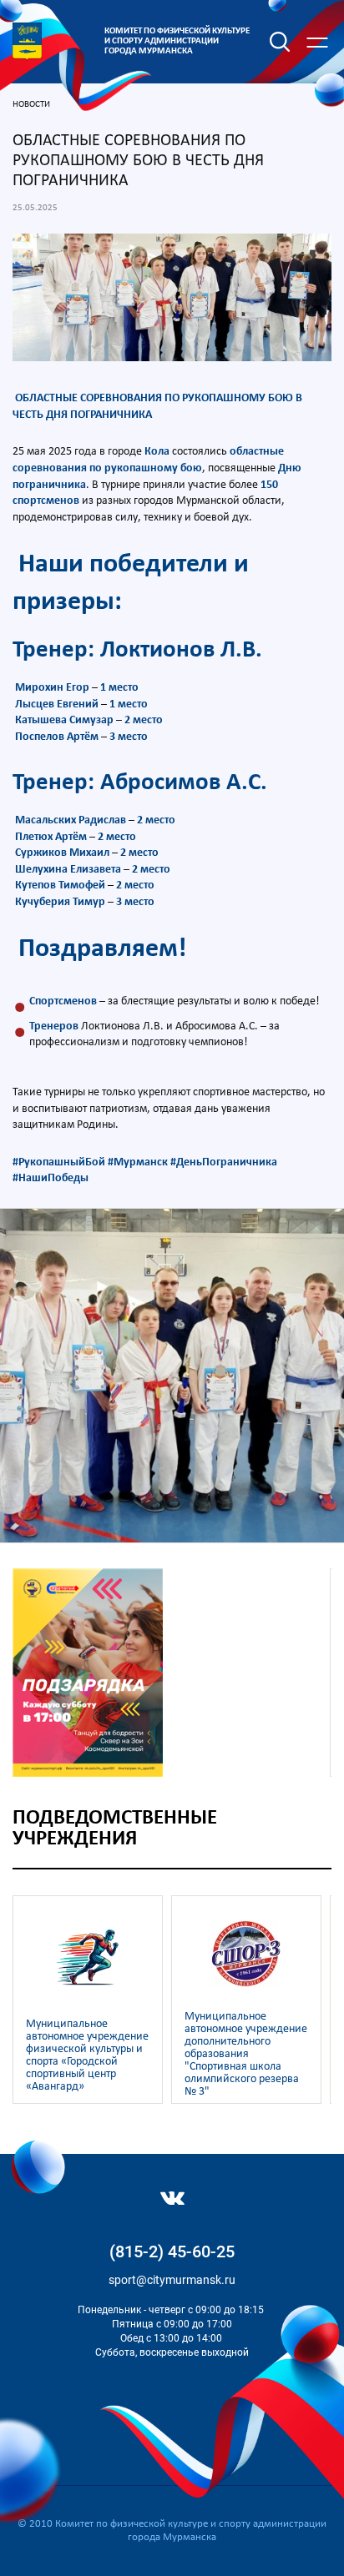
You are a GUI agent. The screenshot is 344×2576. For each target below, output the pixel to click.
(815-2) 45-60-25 (172, 2251)
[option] (172, 1376)
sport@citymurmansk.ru (172, 2280)
